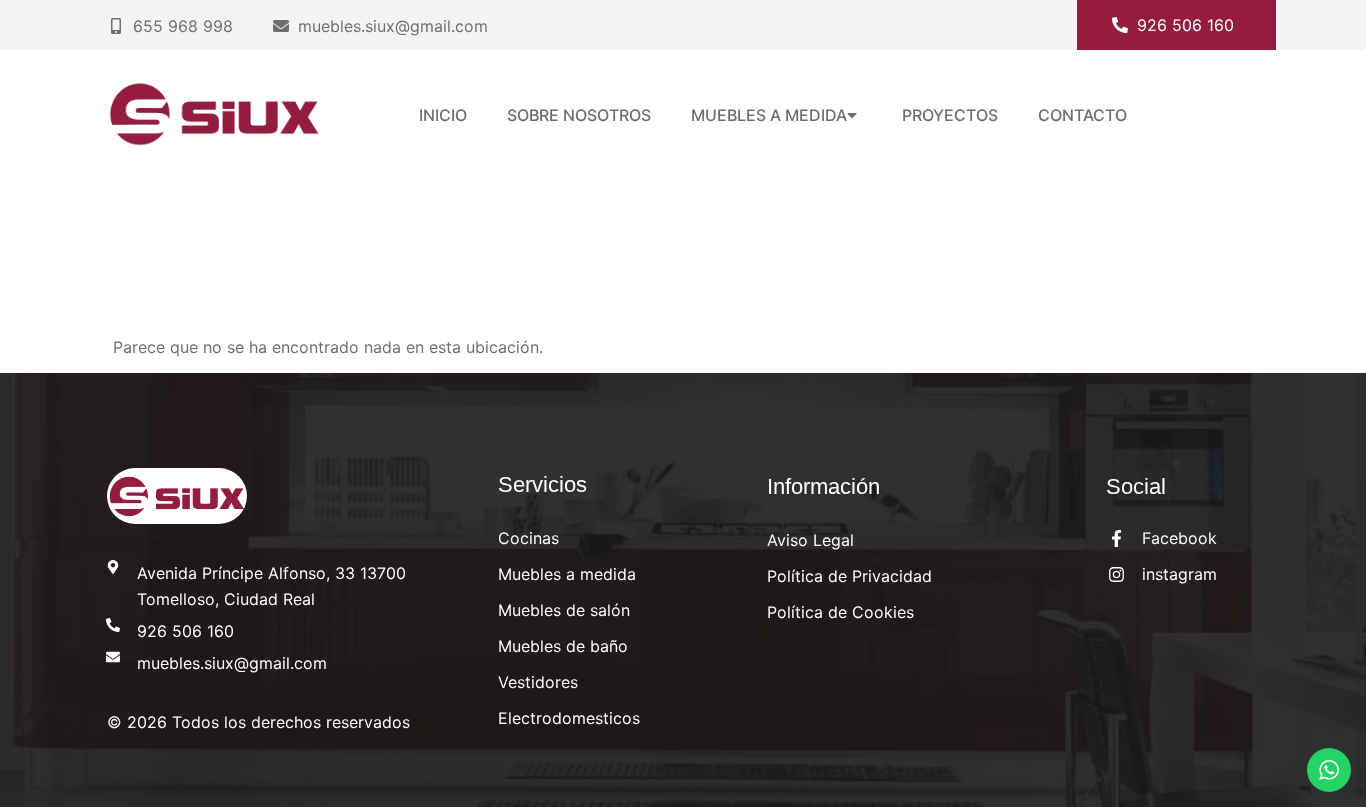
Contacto (1082, 115)
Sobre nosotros (579, 115)
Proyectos (950, 115)
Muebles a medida (769, 115)
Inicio (443, 115)
